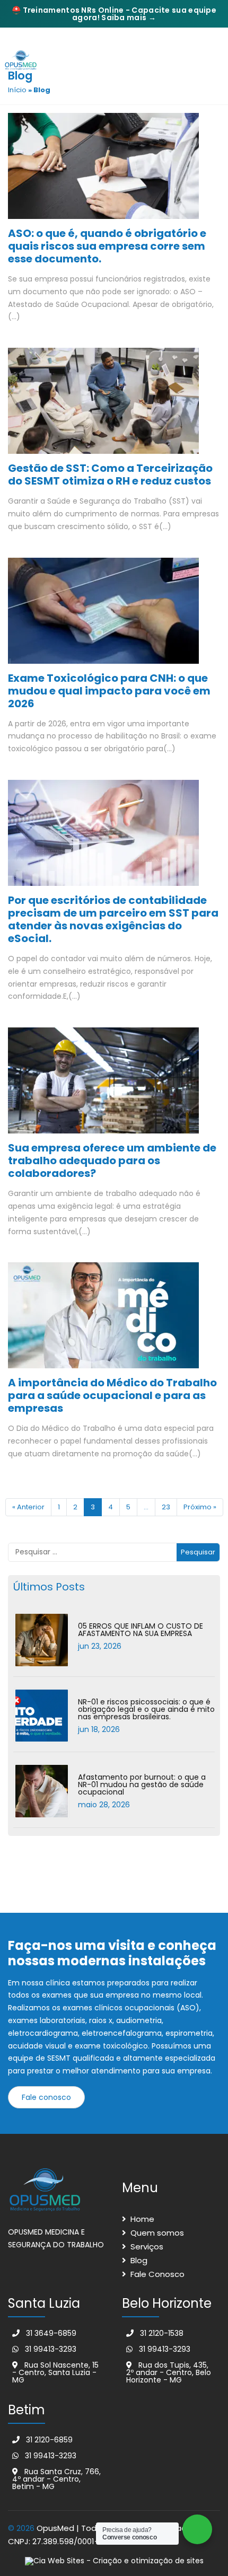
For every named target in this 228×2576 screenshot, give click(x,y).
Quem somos (157, 2233)
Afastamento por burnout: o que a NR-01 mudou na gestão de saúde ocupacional (142, 1784)
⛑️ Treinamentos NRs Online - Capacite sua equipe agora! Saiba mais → (114, 14)
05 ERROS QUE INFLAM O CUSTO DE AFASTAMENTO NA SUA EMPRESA (141, 1630)
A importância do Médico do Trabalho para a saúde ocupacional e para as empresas (112, 1395)
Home (142, 2219)
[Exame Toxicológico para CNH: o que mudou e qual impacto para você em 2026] (103, 614)
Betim (27, 2410)
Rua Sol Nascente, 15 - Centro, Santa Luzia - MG (55, 2372)
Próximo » (200, 1507)
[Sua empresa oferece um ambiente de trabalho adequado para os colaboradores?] (103, 1084)
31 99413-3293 (50, 2349)
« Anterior (28, 1507)
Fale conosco (46, 2097)
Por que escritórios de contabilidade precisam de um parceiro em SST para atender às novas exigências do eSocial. (113, 919)
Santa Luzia (44, 2303)
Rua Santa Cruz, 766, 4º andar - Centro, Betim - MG (56, 2479)
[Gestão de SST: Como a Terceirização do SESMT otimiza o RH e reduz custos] (103, 405)
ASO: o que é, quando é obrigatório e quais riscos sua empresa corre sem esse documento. (107, 246)
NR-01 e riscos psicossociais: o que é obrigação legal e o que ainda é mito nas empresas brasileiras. (146, 1709)
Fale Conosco (157, 2274)
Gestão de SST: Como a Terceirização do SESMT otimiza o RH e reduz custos (110, 474)
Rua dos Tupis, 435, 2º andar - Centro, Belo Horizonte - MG (169, 2372)
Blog (139, 2260)
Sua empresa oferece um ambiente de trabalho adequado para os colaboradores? (112, 1160)
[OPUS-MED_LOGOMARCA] (25, 59)
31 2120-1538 (161, 2333)
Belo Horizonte (167, 2303)
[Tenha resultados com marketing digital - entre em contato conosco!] (114, 2561)
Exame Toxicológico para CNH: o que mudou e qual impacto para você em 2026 (109, 691)
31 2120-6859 (48, 2440)
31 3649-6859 (50, 2333)
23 (166, 1507)
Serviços (147, 2247)
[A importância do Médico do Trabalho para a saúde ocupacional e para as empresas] (103, 1319)
